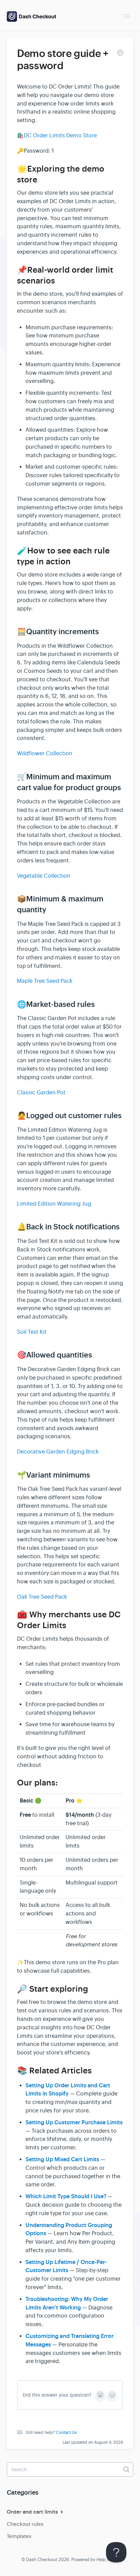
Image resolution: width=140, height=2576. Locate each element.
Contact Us (66, 2433)
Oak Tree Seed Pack (42, 1597)
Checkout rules (25, 2524)
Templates (19, 2536)
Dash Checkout (42, 2560)
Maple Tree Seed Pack (45, 981)
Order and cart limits (33, 2512)
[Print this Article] (120, 54)
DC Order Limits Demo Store (60, 136)
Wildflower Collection (45, 754)
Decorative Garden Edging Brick (58, 1452)
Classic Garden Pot (41, 1093)
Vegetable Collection (44, 876)
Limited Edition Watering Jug (54, 1204)
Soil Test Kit (32, 1332)
